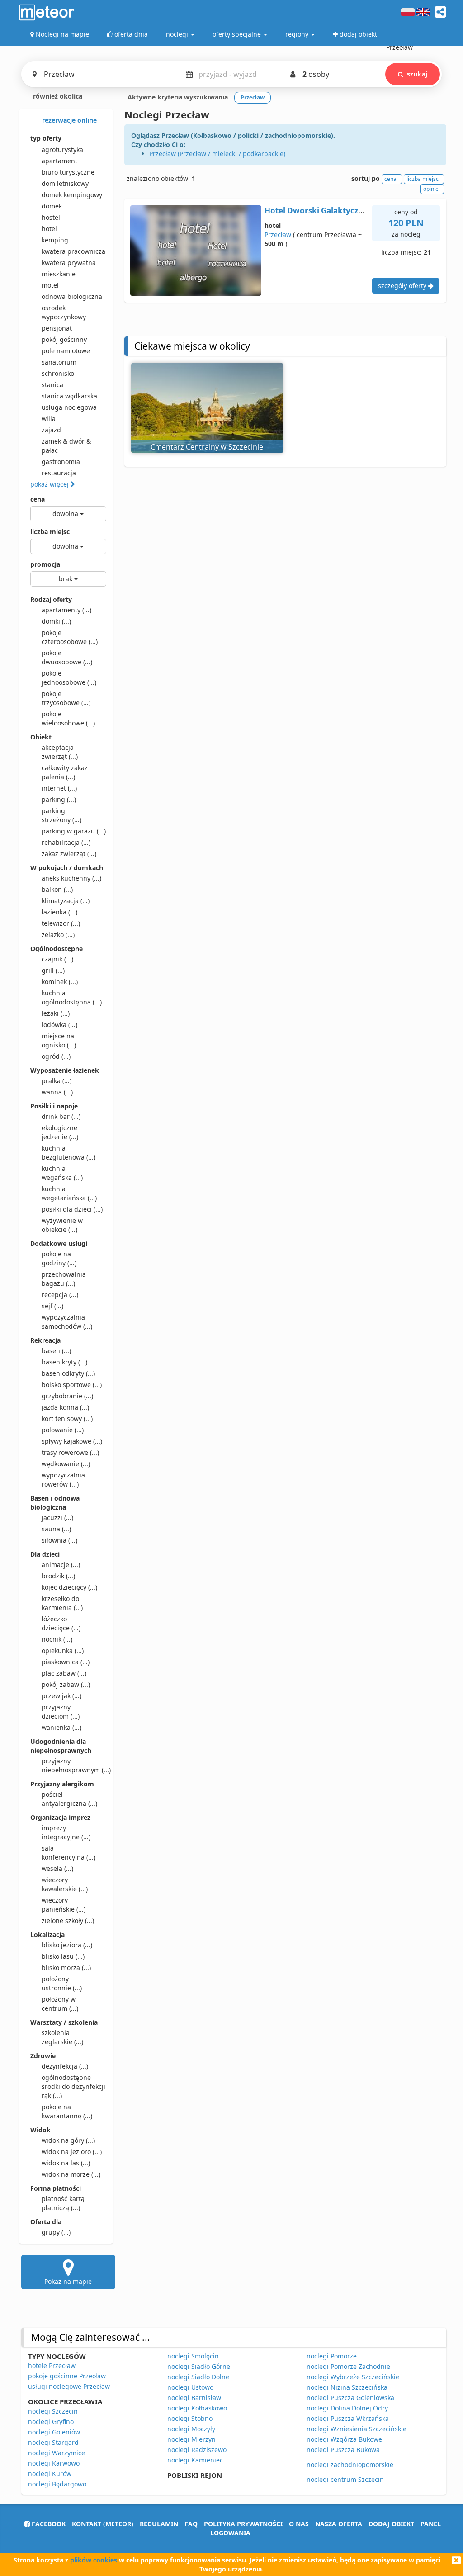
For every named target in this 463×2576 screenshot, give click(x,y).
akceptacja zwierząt (60, 752)
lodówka (59, 1025)
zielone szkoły (68, 1920)
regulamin (159, 2524)
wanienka (61, 1727)
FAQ (191, 2524)
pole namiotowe (66, 351)
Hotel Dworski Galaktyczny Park (326, 211)
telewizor (61, 923)
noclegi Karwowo (54, 2463)
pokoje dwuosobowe (67, 657)
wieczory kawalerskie (65, 1884)
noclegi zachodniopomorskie (350, 2465)
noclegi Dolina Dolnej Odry (347, 2408)
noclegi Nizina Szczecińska (347, 2387)
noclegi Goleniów (54, 2432)
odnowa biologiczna (72, 296)
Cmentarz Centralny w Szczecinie (207, 447)
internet (59, 788)
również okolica (57, 96)
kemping (55, 240)
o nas (299, 2524)
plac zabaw (64, 1673)
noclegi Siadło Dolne (198, 2377)
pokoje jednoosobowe (69, 678)
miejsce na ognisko (59, 1040)
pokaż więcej (50, 484)
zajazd (51, 430)
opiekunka (63, 1650)
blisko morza (66, 1968)
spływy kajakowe (72, 1441)
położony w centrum (60, 2004)
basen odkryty (68, 1373)
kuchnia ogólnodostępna (72, 997)
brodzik (58, 1576)
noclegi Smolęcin (193, 2356)
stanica (52, 385)
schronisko (58, 373)
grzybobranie (67, 1396)
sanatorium (59, 362)
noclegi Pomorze (332, 2356)
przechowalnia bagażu (64, 1279)
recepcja (60, 1295)
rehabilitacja (66, 842)
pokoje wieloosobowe (68, 718)
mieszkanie (59, 274)
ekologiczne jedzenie (60, 1132)
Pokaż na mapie (68, 2281)
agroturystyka (62, 149)
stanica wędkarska (69, 396)
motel (50, 285)
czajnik (57, 959)
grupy (56, 2232)
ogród (56, 1056)
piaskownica (66, 1662)
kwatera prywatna (69, 263)
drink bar (61, 1116)
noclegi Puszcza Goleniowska (350, 2398)
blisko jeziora (67, 1945)
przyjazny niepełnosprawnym (74, 1765)
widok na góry (68, 2140)
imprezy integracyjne (66, 1832)
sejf (52, 1306)
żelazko (58, 935)
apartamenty (66, 610)
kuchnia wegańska (62, 1173)
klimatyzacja (66, 901)
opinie (431, 189)
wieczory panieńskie (64, 1905)
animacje (61, 1565)
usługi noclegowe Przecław (69, 2386)
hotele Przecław (52, 2365)
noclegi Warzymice (57, 2453)
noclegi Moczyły (191, 2429)
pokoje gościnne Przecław (67, 2376)
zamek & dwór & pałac (66, 446)
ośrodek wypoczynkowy (64, 312)
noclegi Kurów (50, 2474)
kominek (60, 982)
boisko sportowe (72, 1385)
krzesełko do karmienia (62, 1603)
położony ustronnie (62, 1983)
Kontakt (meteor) (103, 2524)
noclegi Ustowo (190, 2387)
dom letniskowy (65, 183)
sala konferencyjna (69, 1853)
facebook (48, 2524)
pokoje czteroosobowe (70, 637)
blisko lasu (63, 1956)
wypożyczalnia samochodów (67, 1322)
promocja (45, 564)
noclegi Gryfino (51, 2422)
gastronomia (61, 462)
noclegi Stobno (190, 2418)
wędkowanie (66, 1464)
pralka (57, 1081)
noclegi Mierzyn (191, 2439)
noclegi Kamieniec (195, 2460)
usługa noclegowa (69, 407)
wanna (57, 1092)
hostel (51, 217)
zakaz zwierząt (69, 854)
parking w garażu (74, 831)
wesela (57, 1868)
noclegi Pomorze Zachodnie (348, 2366)
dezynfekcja (65, 2066)
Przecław (278, 234)
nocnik (57, 1639)
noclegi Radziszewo (197, 2450)
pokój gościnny (64, 339)
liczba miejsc (50, 532)
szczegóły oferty (403, 286)
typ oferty (46, 138)
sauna (56, 1529)
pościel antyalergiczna (69, 1799)
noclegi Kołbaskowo (197, 2408)
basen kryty (64, 1362)
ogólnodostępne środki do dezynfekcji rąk (73, 2086)
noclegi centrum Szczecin (345, 2479)
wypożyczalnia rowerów (63, 1480)
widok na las (66, 2163)
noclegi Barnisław (194, 2398)
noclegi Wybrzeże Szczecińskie (353, 2377)
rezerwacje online (69, 120)
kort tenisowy (67, 1418)
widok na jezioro (72, 2152)
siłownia (59, 1540)
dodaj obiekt (391, 2524)
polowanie (63, 1430)
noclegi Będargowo (57, 2484)
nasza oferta (339, 2524)
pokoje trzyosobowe (66, 698)
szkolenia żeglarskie (62, 2037)
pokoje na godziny (59, 1258)
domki (56, 621)
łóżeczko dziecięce (61, 1623)
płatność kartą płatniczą (63, 2203)
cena (38, 499)
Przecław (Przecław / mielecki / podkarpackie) (217, 154)
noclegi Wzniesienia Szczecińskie (357, 2429)
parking (59, 799)
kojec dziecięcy (69, 1587)
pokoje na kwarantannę (67, 2111)
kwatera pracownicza (73, 251)
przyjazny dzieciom (61, 1712)
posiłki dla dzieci (72, 1209)
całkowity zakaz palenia (65, 772)
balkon (57, 889)
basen (56, 1351)
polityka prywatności (243, 2524)
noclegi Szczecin (53, 2411)
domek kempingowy (72, 195)
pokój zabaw (66, 1684)
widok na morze (71, 2174)
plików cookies (94, 2560)
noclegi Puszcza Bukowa (343, 2450)
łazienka (59, 912)
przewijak (61, 1696)
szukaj (417, 74)
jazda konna (65, 1407)
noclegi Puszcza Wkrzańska (348, 2418)
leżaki (56, 1013)
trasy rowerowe (70, 1452)
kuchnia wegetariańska (69, 1193)
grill (53, 970)
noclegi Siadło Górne (199, 2366)
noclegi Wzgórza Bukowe (344, 2439)
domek (52, 206)
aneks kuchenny (71, 878)
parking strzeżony (61, 815)
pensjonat (57, 328)
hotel (49, 229)
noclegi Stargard (53, 2442)
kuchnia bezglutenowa (69, 1153)
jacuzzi (57, 1518)
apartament (59, 161)
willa (49, 419)
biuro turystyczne (68, 172)
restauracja (59, 473)
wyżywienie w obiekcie (62, 1225)
